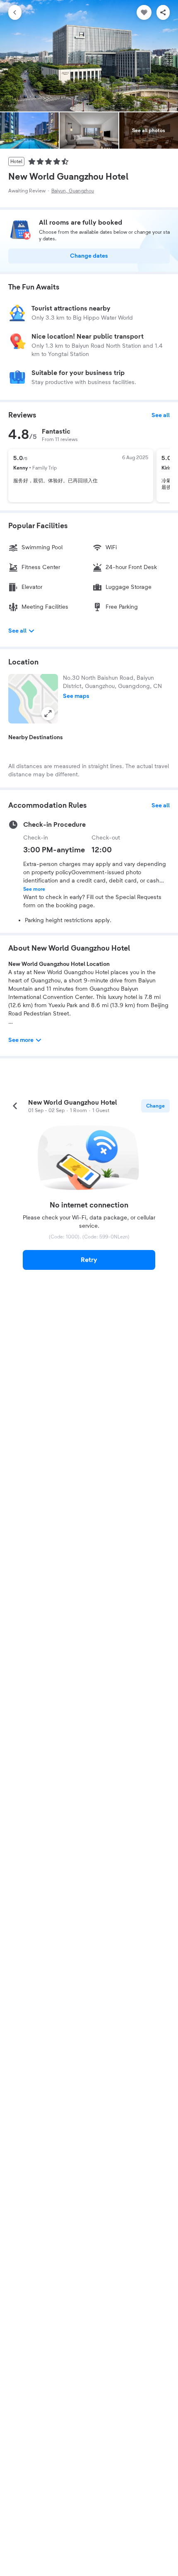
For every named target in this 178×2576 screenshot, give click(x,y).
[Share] (163, 12)
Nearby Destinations (36, 738)
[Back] (15, 12)
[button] (33, 699)
